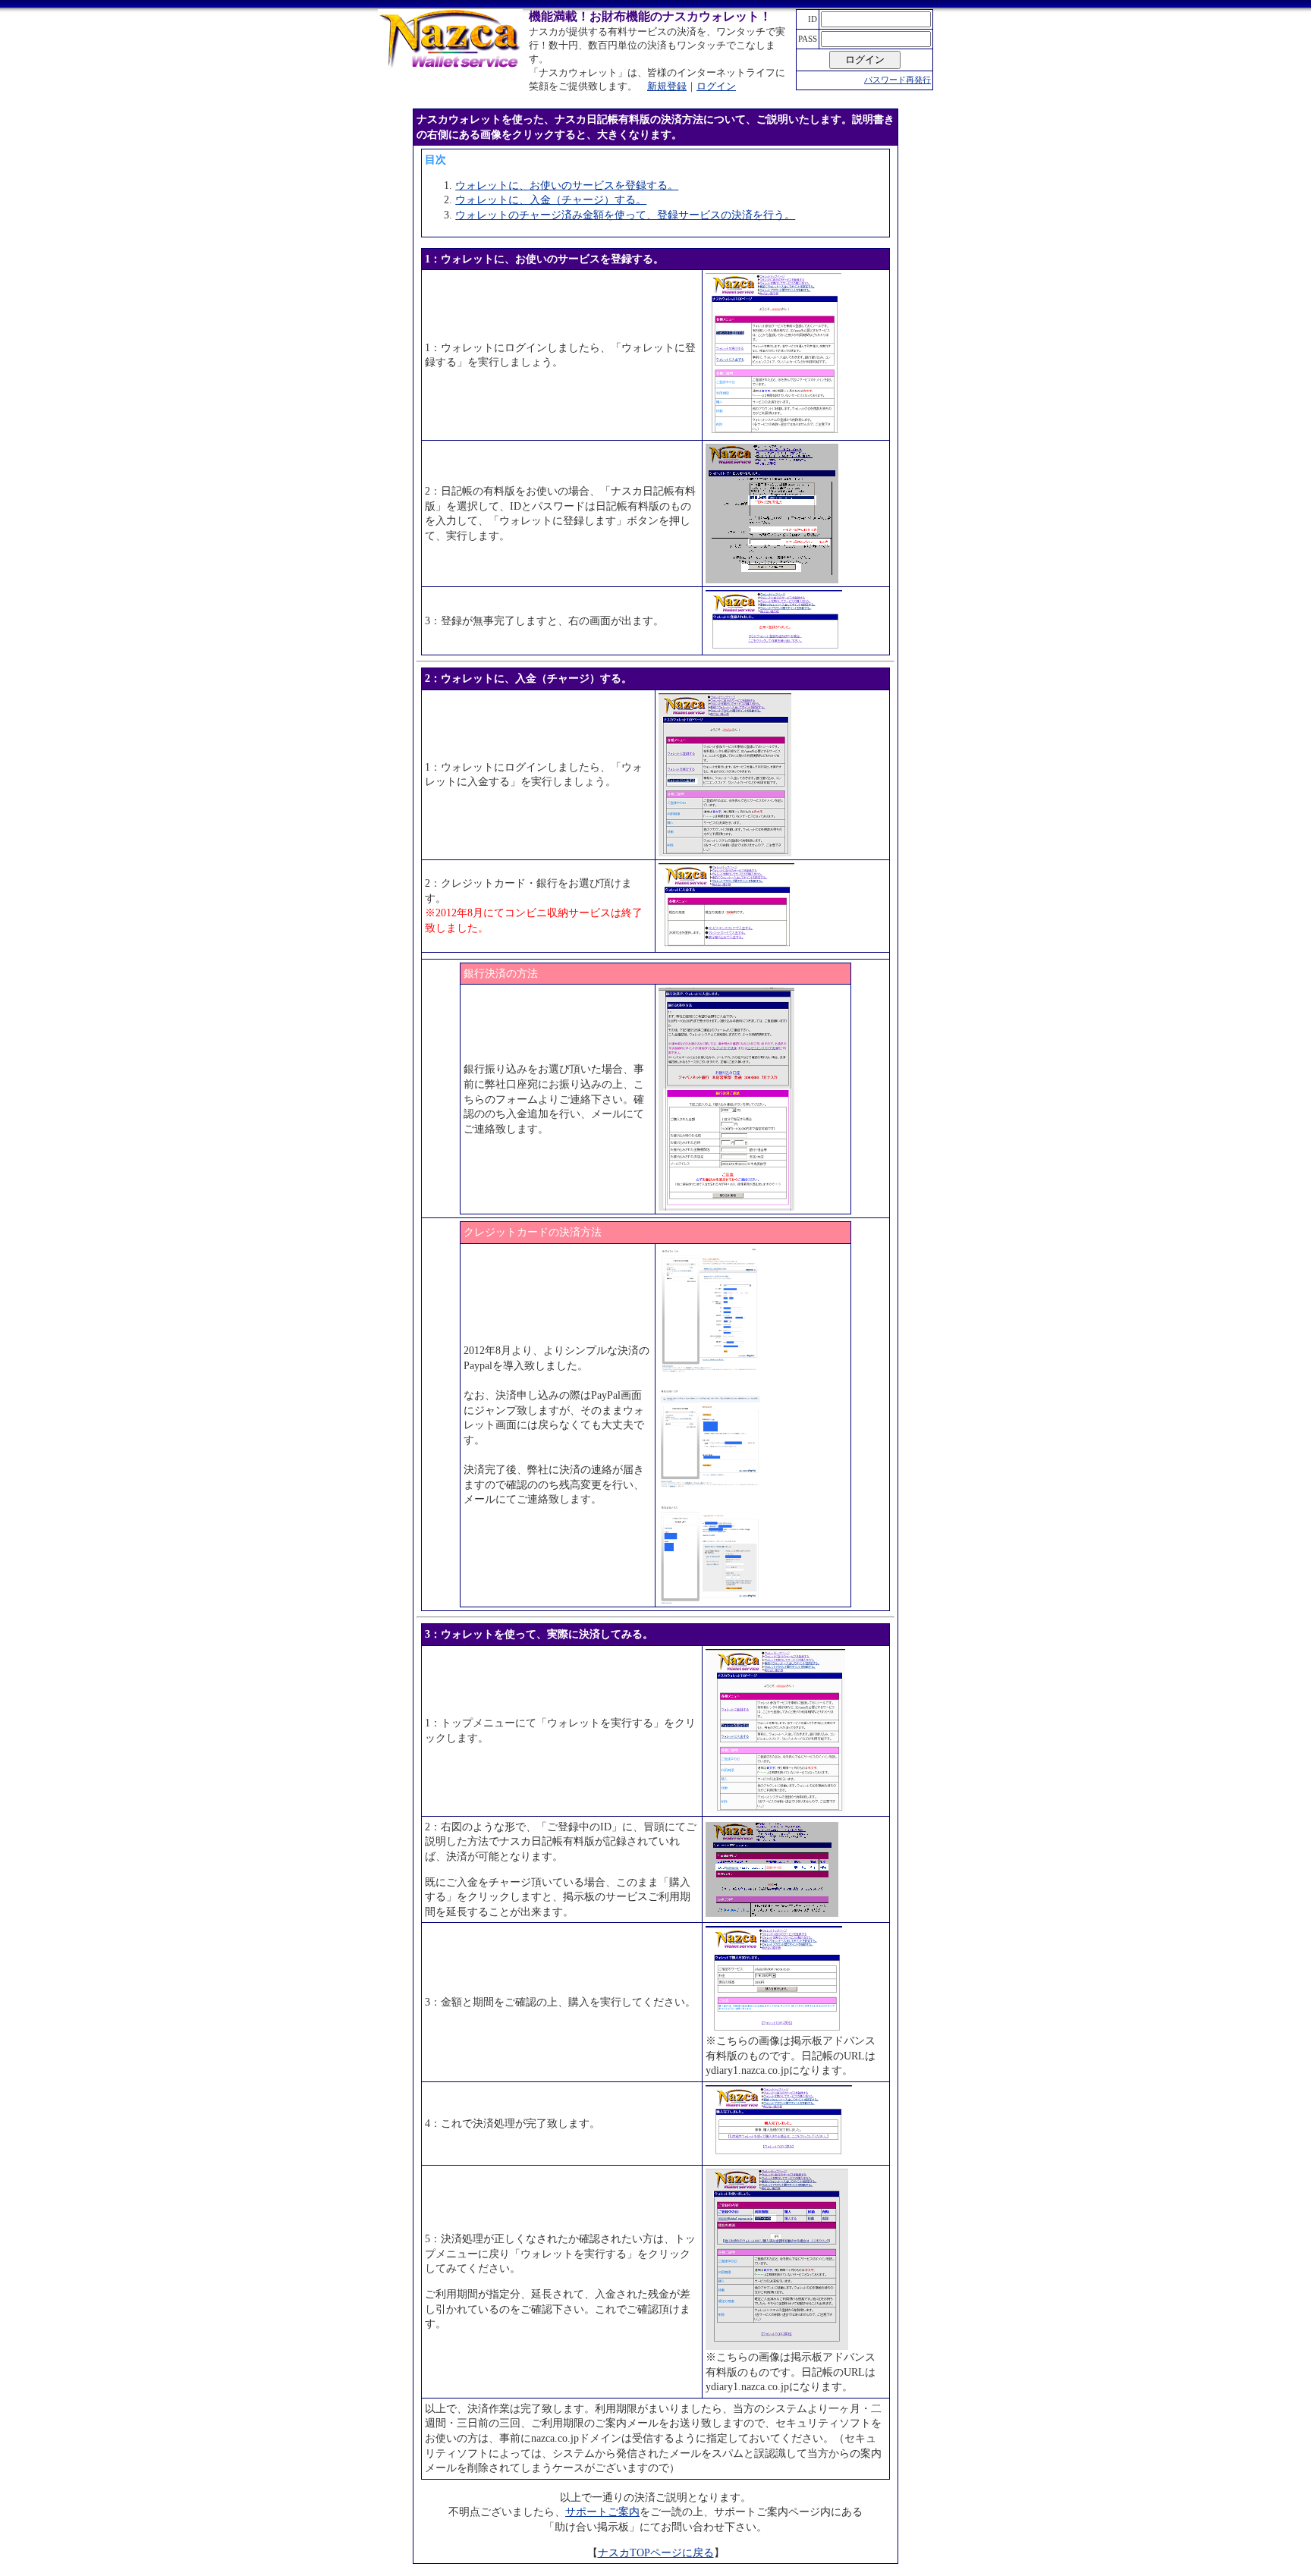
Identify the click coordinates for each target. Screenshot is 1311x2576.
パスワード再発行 (898, 80)
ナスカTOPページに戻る (656, 2553)
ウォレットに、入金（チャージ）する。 (551, 200)
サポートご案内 (602, 2512)
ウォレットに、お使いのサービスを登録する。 (567, 185)
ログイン (716, 86)
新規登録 (667, 86)
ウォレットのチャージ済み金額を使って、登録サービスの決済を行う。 (625, 215)
